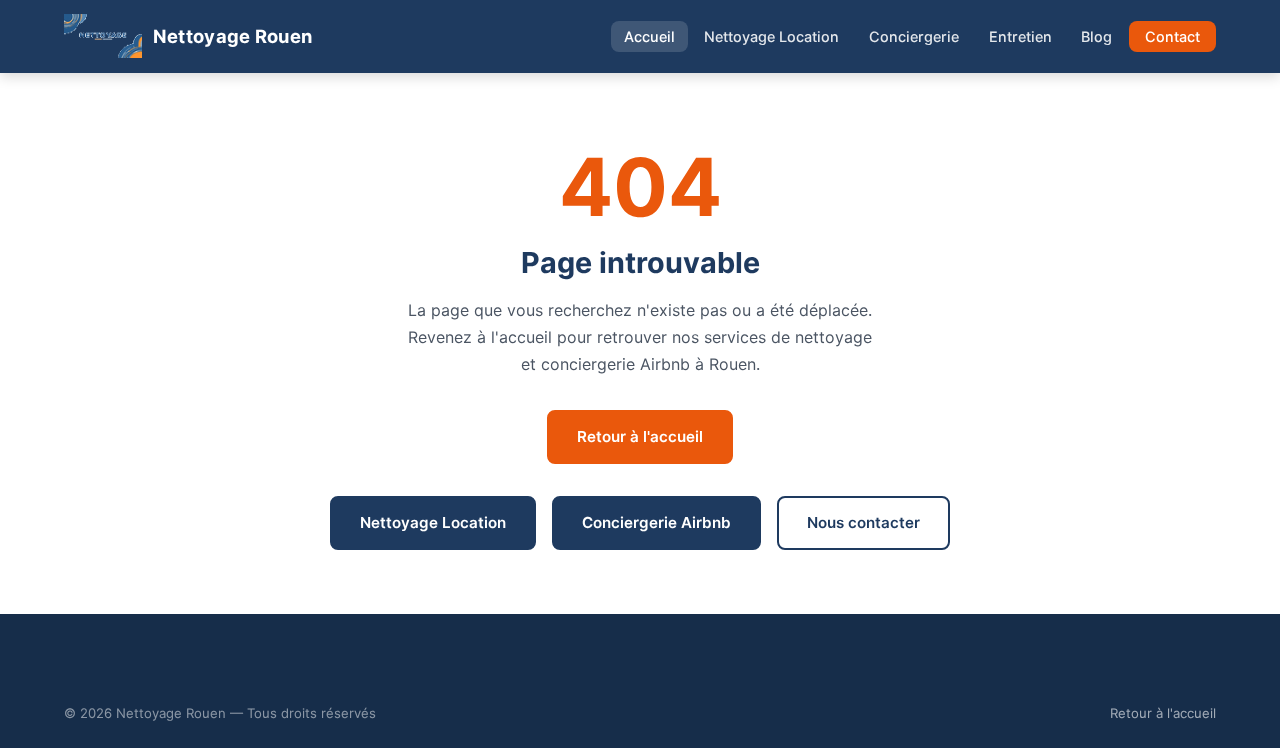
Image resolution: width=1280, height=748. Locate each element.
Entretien (1020, 36)
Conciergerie (914, 36)
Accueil (649, 36)
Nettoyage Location (771, 36)
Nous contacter (863, 522)
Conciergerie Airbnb (656, 522)
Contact (1172, 36)
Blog (1096, 36)
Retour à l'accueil (640, 436)
